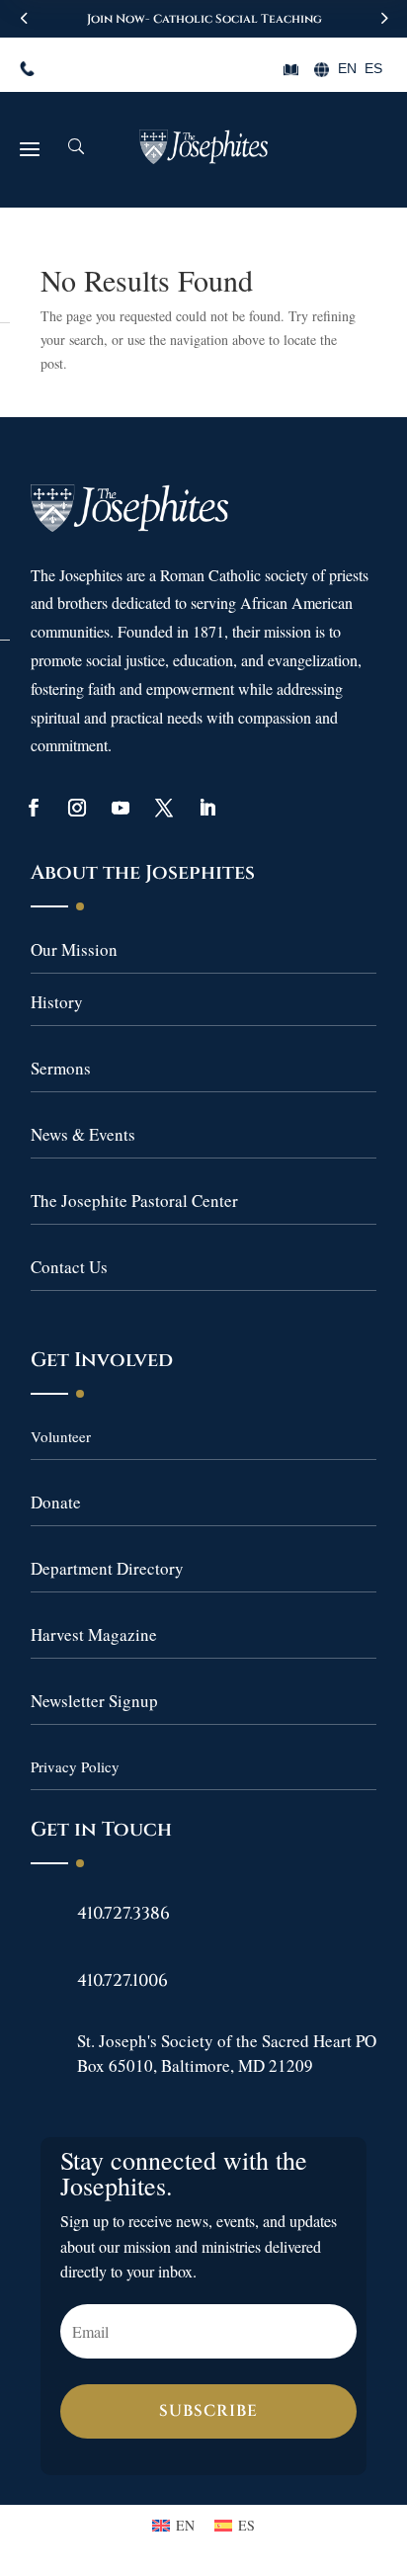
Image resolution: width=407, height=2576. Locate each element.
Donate (56, 1502)
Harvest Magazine (94, 1634)
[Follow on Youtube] (121, 808)
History (57, 1002)
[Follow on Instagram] (77, 808)
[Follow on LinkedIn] (207, 808)
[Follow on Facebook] (34, 808)
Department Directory (107, 1568)
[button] (383, 18)
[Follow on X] (164, 808)
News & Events (83, 1134)
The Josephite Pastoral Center (134, 1201)
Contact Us (69, 1267)
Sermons (61, 1068)
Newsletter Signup (94, 1701)
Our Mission (74, 949)
